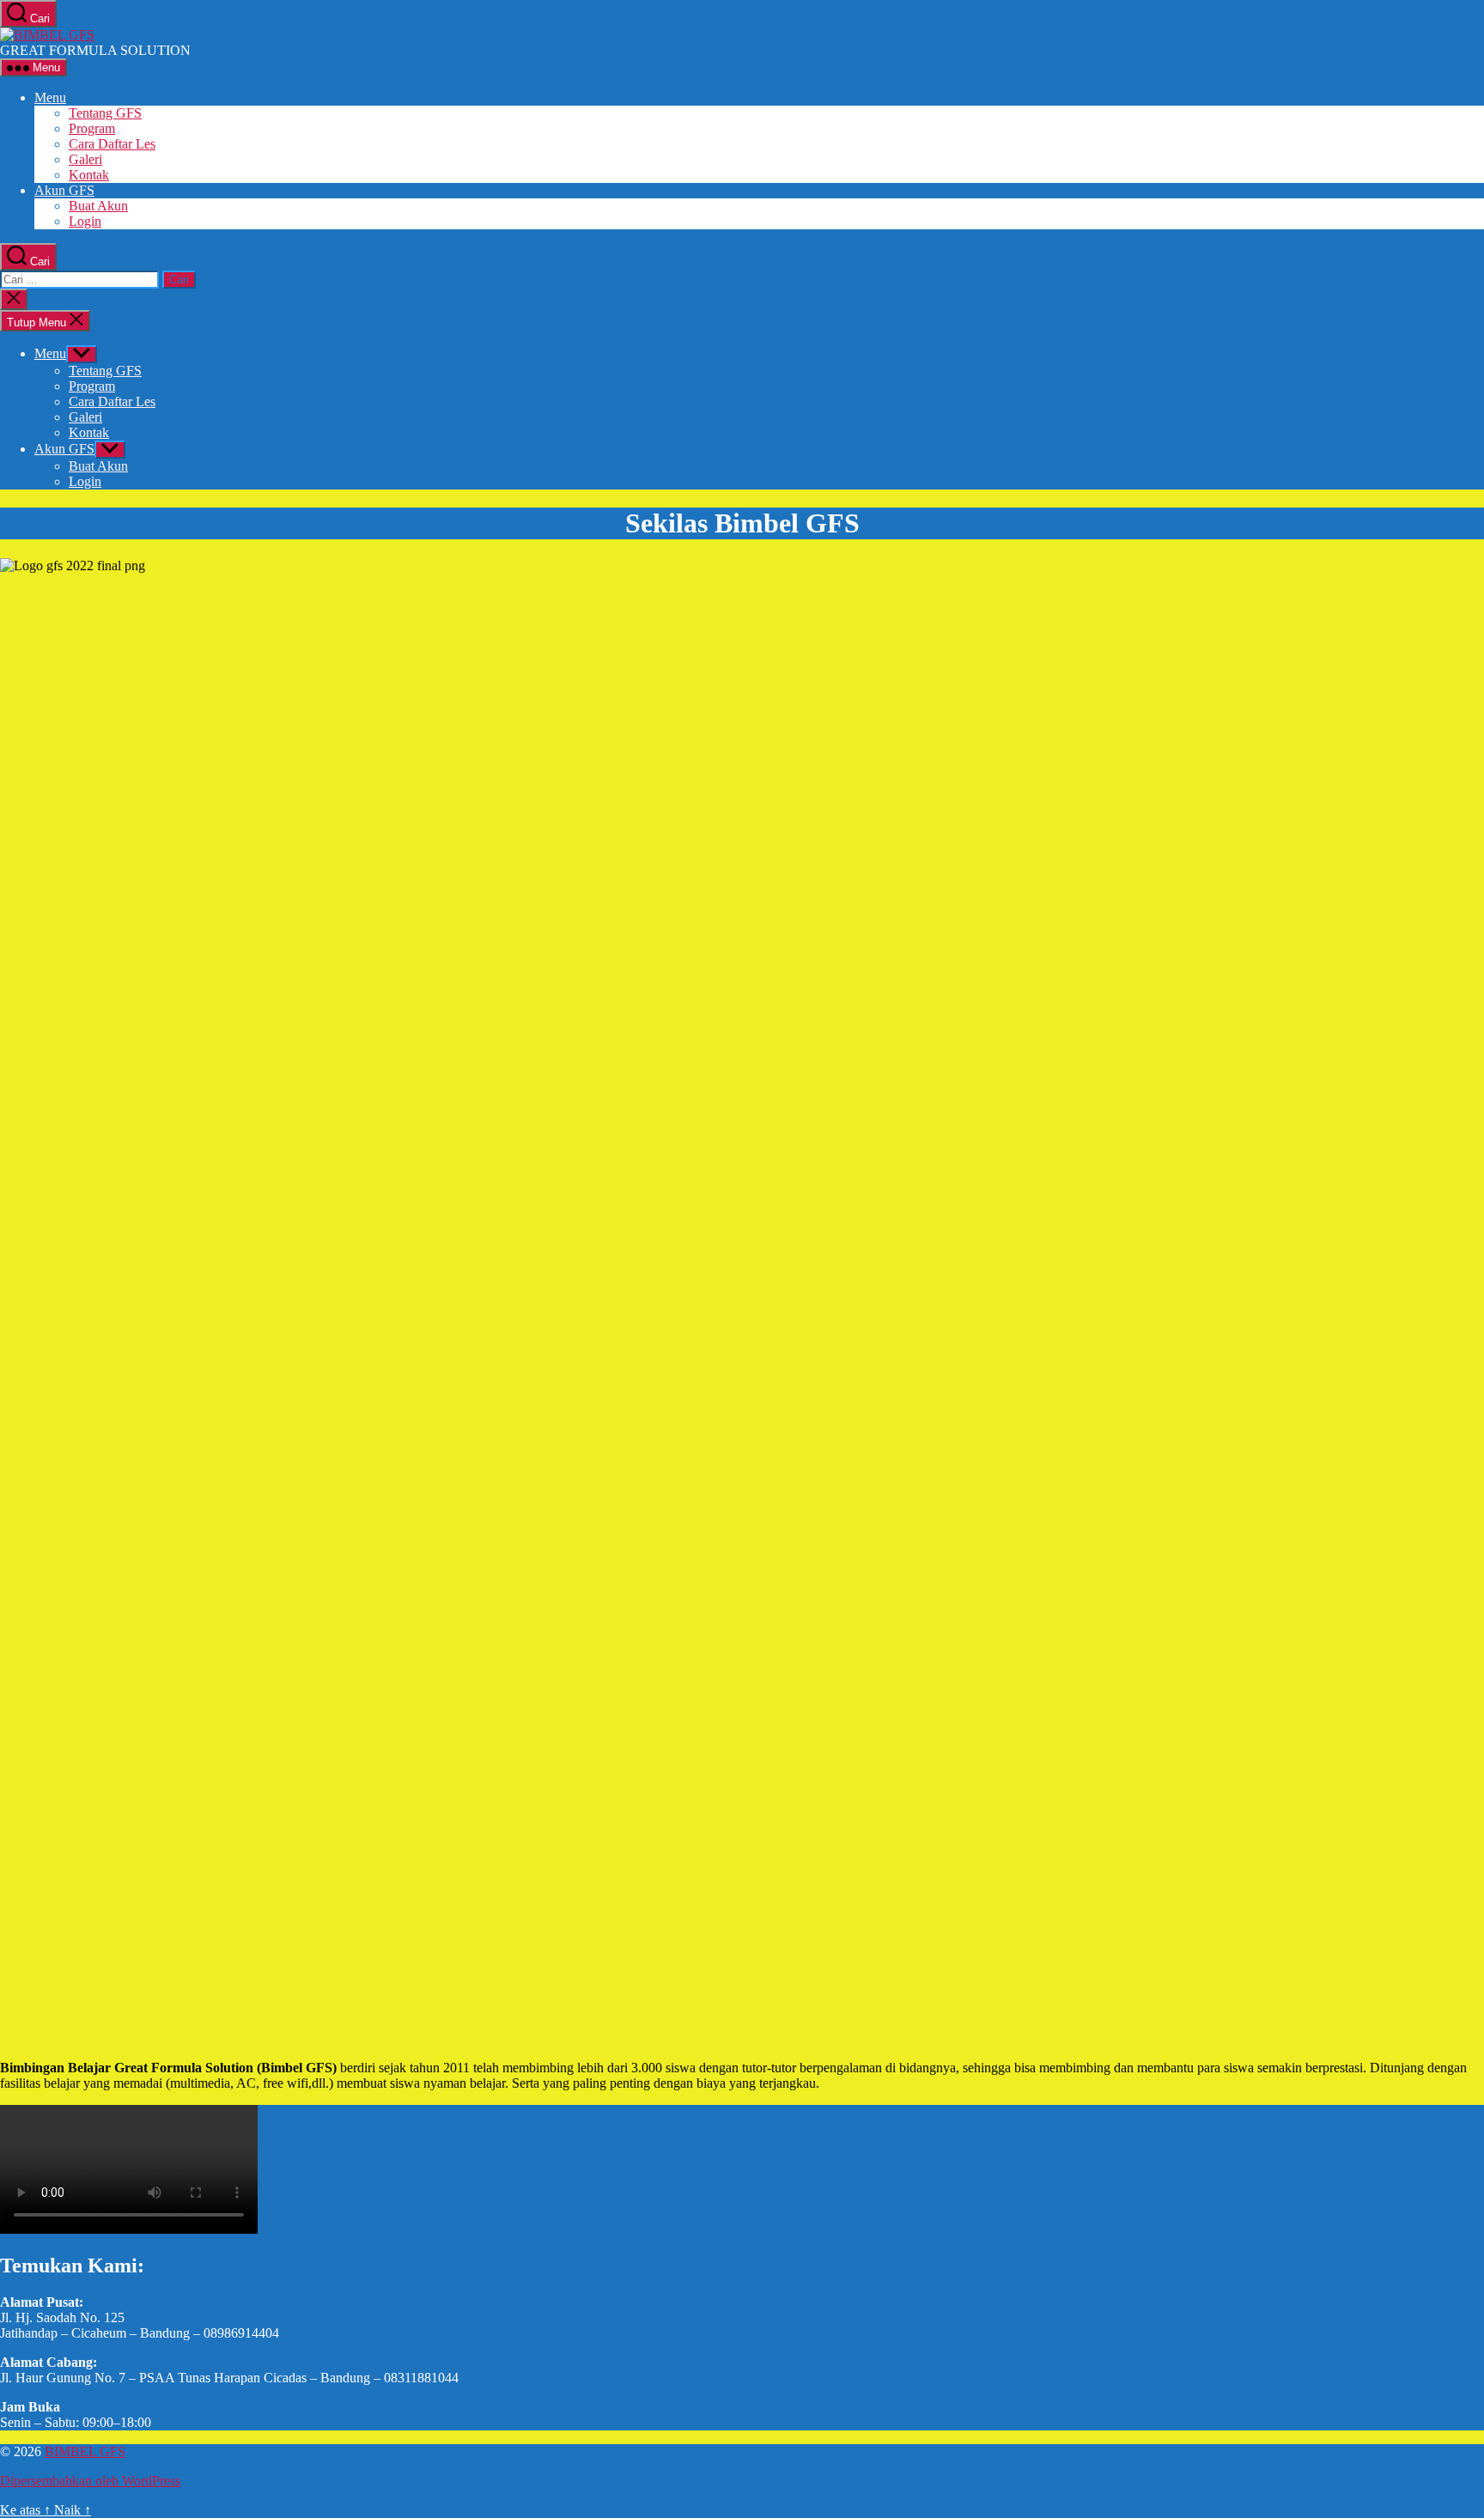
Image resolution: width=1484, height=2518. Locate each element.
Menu (50, 97)
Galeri (85, 159)
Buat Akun (98, 206)
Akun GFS (64, 190)
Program (92, 128)
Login (85, 221)
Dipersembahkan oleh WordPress (90, 2481)
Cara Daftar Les (112, 144)
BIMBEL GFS (85, 2451)
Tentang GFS (105, 113)
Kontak (89, 175)
